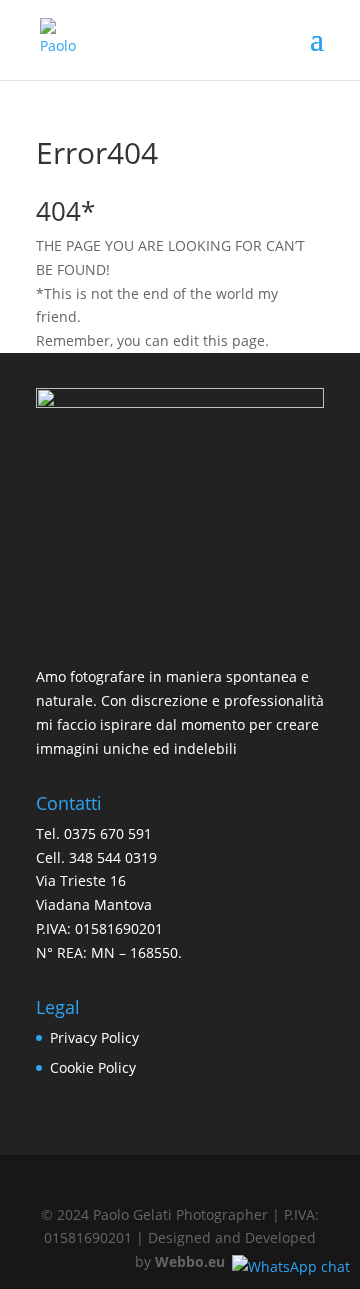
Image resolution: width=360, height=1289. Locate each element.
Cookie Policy (93, 1067)
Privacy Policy (94, 1037)
